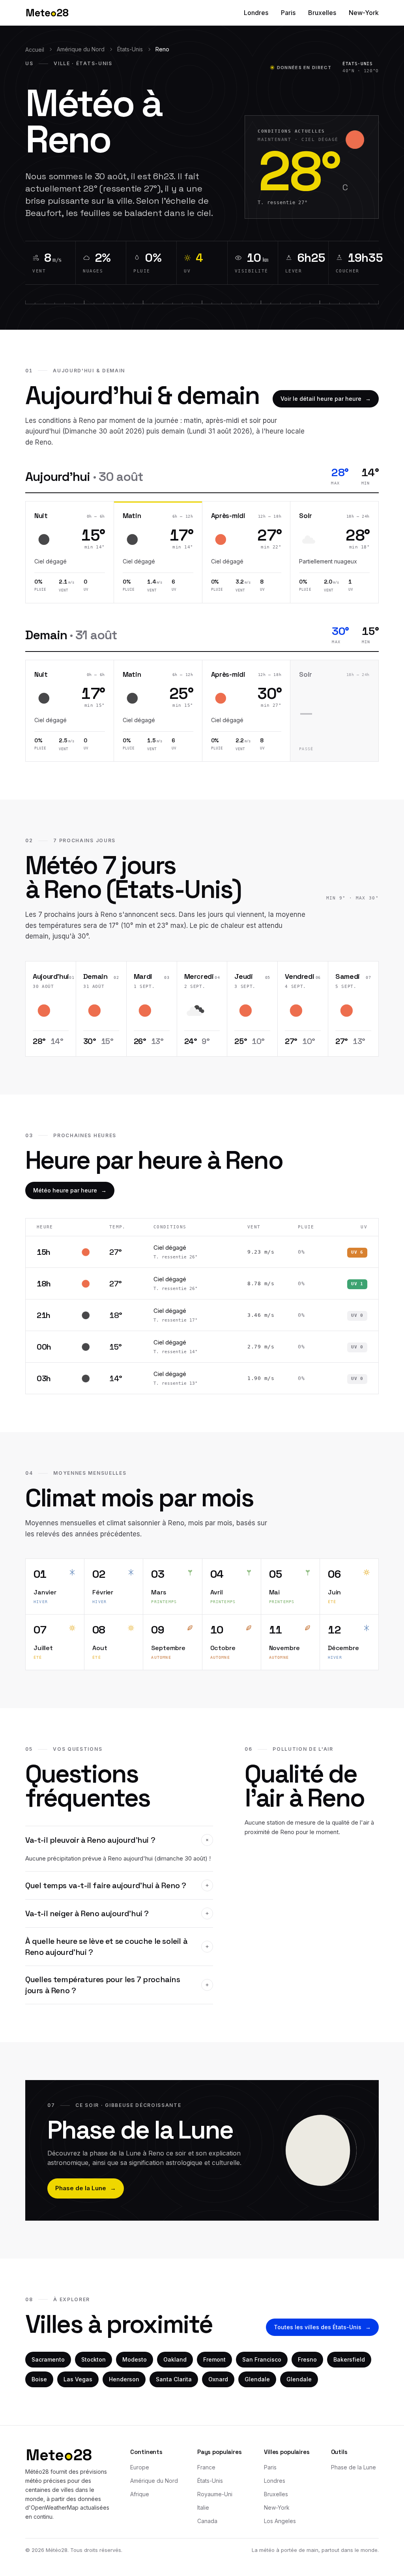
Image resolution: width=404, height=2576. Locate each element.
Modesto (135, 2359)
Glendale (257, 2379)
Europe (140, 2467)
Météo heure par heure (70, 1190)
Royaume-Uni (215, 2494)
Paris (288, 13)
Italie (203, 2507)
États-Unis (130, 49)
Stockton (94, 2359)
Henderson (124, 2379)
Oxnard (218, 2379)
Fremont (214, 2359)
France (206, 2467)
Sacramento (48, 2359)
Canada (207, 2521)
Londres (256, 13)
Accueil (35, 50)
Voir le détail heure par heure (326, 399)
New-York (364, 13)
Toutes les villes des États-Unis (322, 2327)
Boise (39, 2379)
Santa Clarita (174, 2379)
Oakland (175, 2359)
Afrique (140, 2494)
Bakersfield (349, 2359)
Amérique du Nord (81, 49)
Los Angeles (280, 2521)
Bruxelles (322, 13)
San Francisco (262, 2359)
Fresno (307, 2359)
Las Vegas (78, 2379)
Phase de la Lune (86, 2188)
